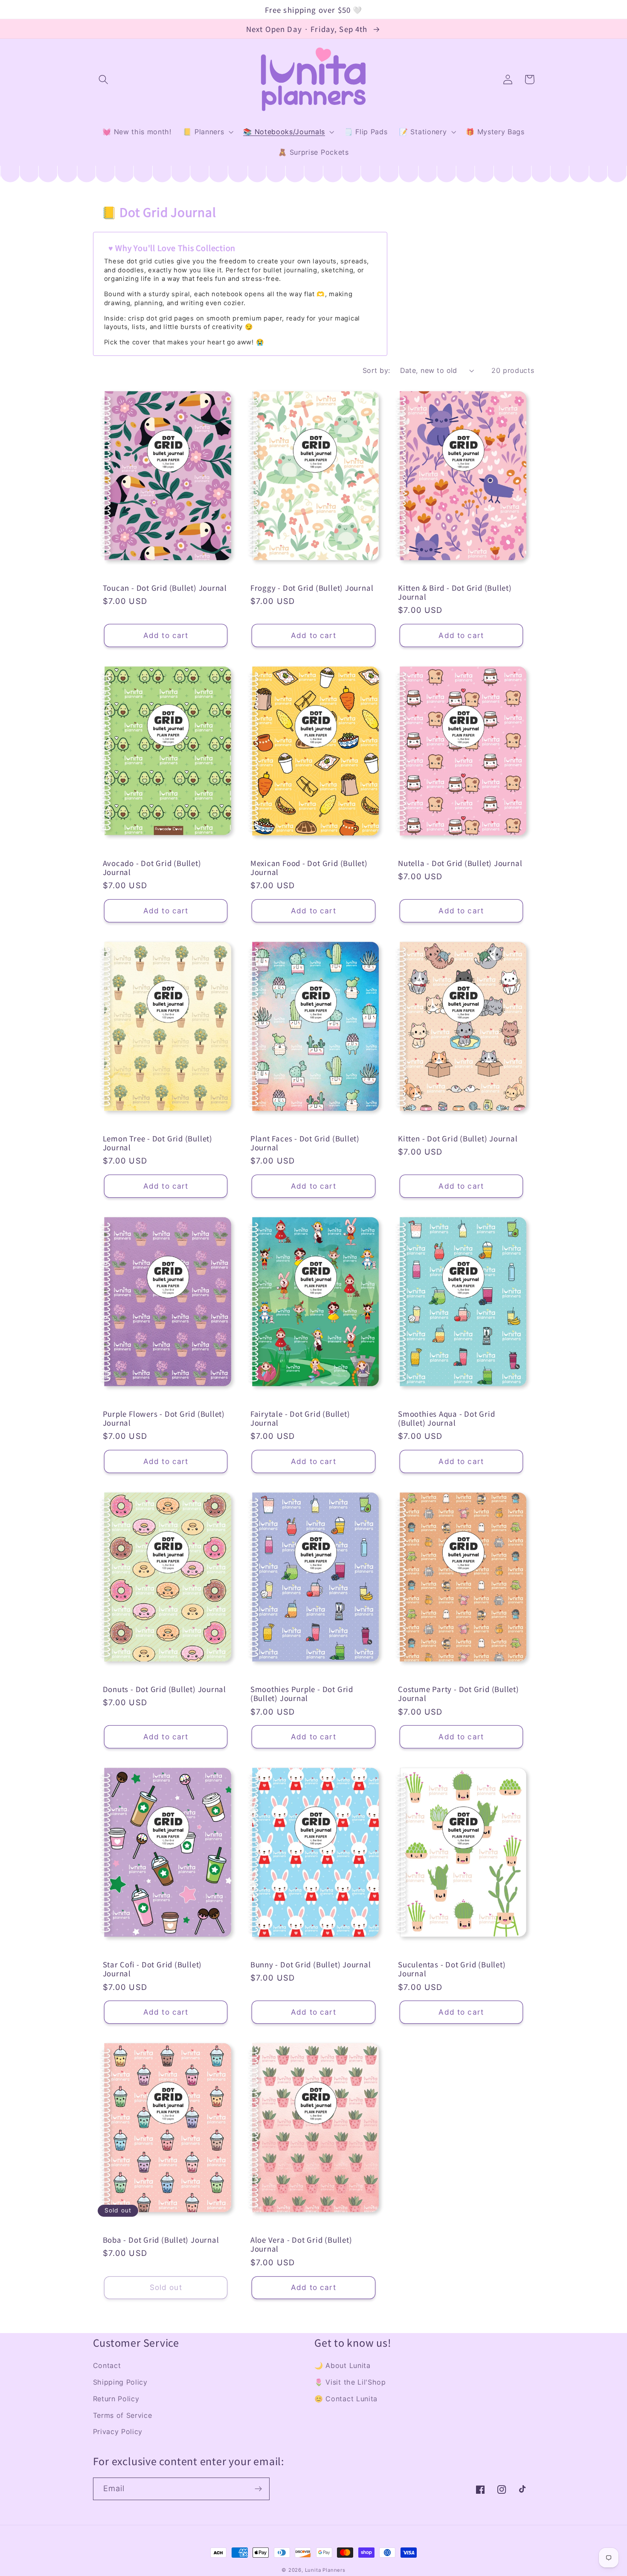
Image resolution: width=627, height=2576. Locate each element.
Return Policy (116, 2399)
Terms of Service (123, 2415)
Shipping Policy (120, 2382)
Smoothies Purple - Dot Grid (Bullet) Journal (302, 1694)
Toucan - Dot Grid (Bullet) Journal (165, 588)
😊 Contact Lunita (346, 2399)
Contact (107, 2365)
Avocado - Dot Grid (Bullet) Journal (152, 868)
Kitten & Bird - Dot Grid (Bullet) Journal (455, 592)
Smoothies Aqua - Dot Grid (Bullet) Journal (447, 1418)
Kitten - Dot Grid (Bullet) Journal (458, 1138)
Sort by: (376, 370)
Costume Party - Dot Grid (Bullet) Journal (459, 1694)
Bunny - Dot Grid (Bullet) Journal (311, 1964)
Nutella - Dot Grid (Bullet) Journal (460, 863)
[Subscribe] (258, 2489)
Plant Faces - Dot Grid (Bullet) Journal (305, 1143)
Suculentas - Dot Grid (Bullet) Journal (452, 1969)
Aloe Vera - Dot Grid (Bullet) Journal (301, 2244)
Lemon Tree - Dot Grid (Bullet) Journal (158, 1143)
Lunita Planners (325, 2570)
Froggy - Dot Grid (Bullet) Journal (312, 588)
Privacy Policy (118, 2432)
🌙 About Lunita (343, 2365)
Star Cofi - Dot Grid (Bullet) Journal (152, 1969)
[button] (104, 79)
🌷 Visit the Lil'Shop (350, 2382)
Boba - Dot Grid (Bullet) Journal (161, 2240)
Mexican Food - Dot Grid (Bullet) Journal (309, 868)
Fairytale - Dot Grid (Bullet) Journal (300, 1418)
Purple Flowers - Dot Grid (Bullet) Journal (164, 1418)
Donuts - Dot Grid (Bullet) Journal (165, 1689)
